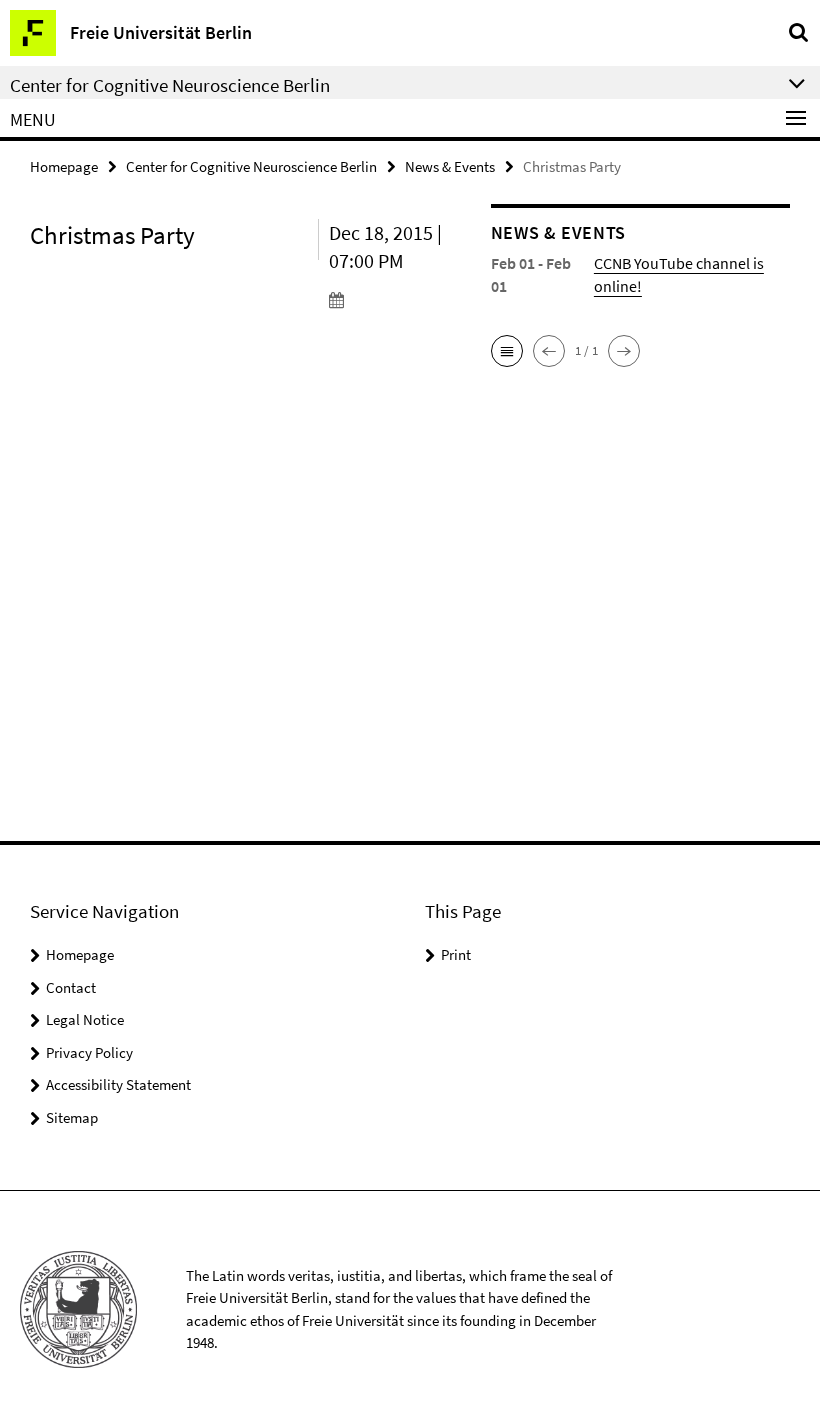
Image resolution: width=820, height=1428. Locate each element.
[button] (507, 351)
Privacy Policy (89, 1052)
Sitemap (72, 1117)
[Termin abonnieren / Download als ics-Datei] (395, 299)
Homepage (64, 166)
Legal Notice (85, 1019)
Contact (71, 987)
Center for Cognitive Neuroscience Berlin (251, 166)
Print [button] (456, 954)
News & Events (450, 166)
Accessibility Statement (118, 1084)
